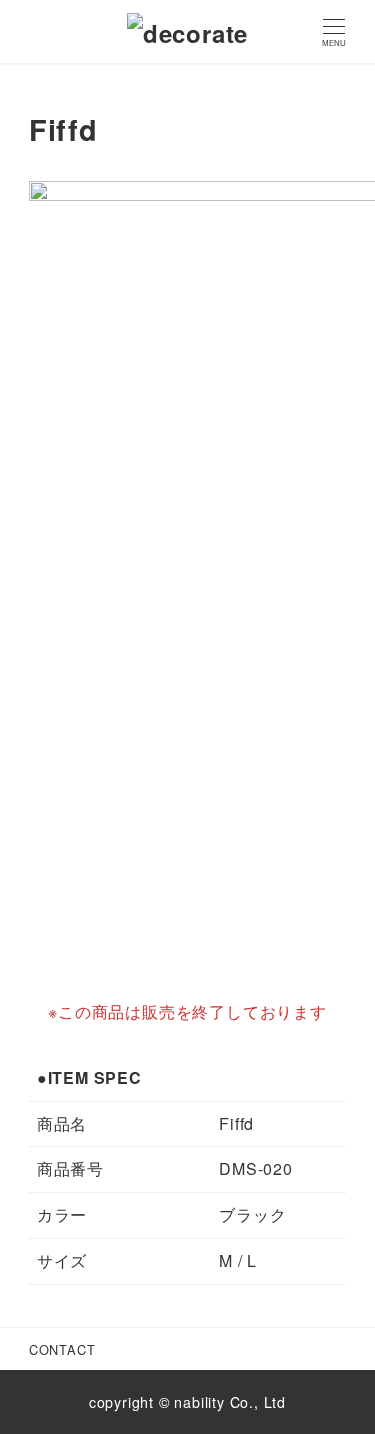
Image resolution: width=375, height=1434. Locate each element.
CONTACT (62, 1349)
